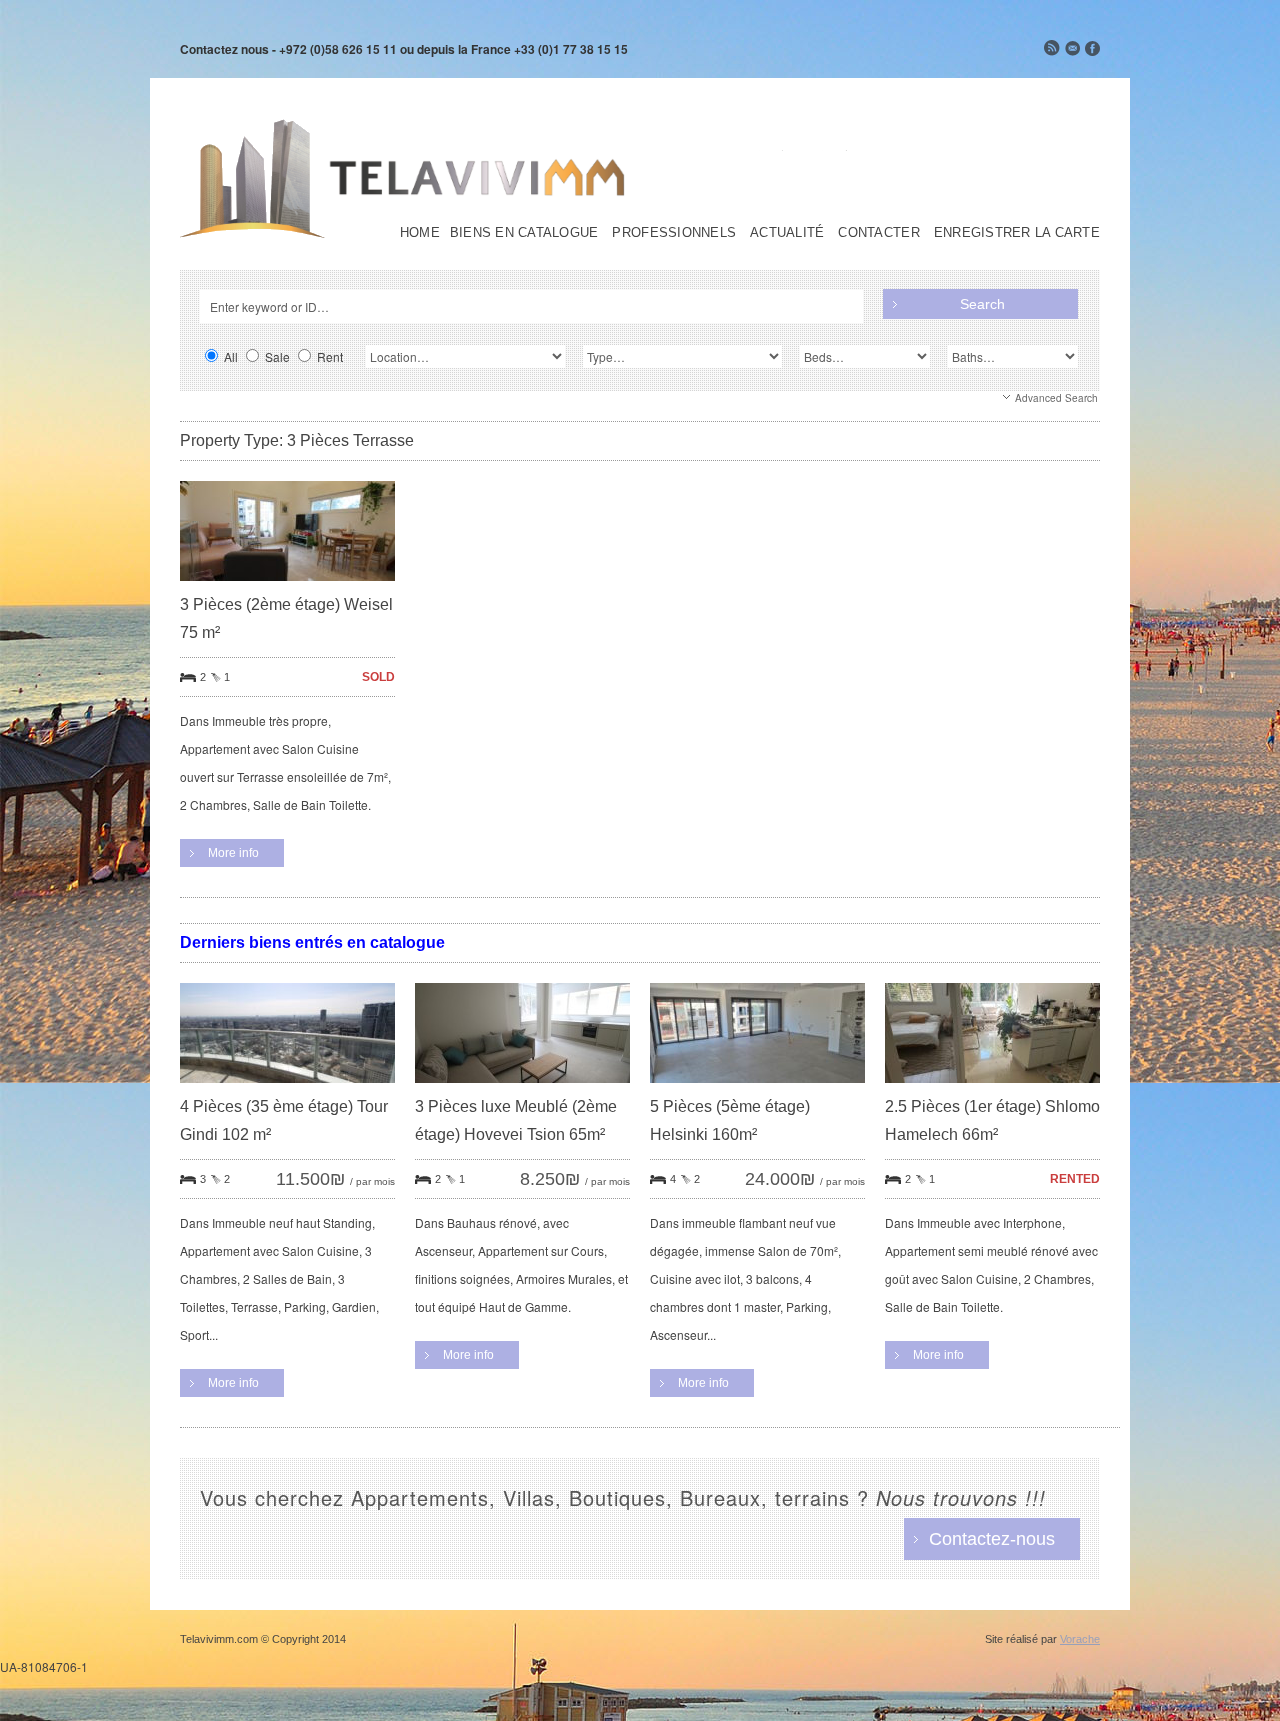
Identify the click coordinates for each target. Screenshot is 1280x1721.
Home (420, 233)
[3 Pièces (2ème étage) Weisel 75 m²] (287, 585)
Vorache (1080, 1639)
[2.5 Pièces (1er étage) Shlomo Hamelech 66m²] (992, 1087)
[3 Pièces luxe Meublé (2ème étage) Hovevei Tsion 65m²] (522, 1087)
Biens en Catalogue (524, 233)
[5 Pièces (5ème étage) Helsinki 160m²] (757, 1087)
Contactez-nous (992, 1539)
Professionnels (674, 233)
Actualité (787, 233)
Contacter (878, 233)
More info (233, 853)
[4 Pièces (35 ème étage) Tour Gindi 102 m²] (287, 1087)
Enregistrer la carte (1017, 233)
